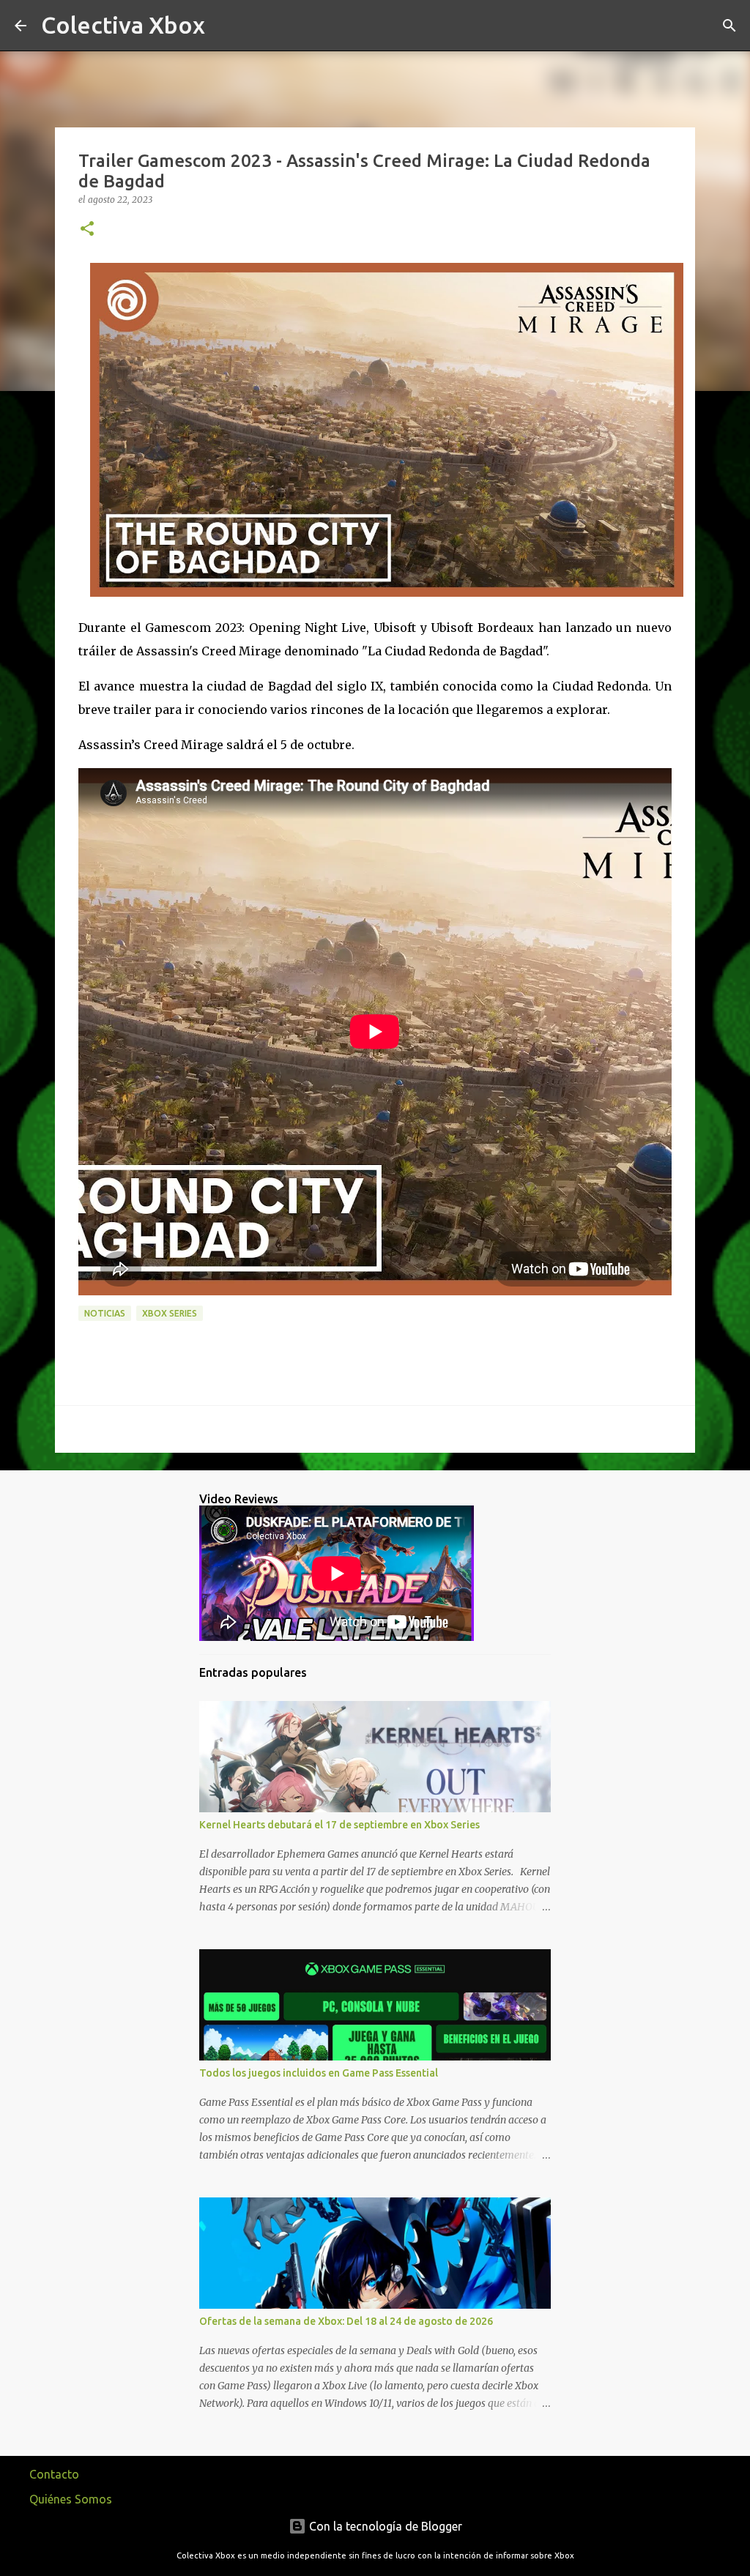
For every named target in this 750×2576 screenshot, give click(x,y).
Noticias (105, 1313)
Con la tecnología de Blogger (384, 2526)
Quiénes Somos (71, 2499)
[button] (87, 230)
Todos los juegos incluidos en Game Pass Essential (319, 2073)
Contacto (54, 2474)
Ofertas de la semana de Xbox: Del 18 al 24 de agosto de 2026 (346, 2321)
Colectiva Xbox (123, 25)
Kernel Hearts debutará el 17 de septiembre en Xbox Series (339, 1825)
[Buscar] (226, 26)
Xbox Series (170, 1313)
